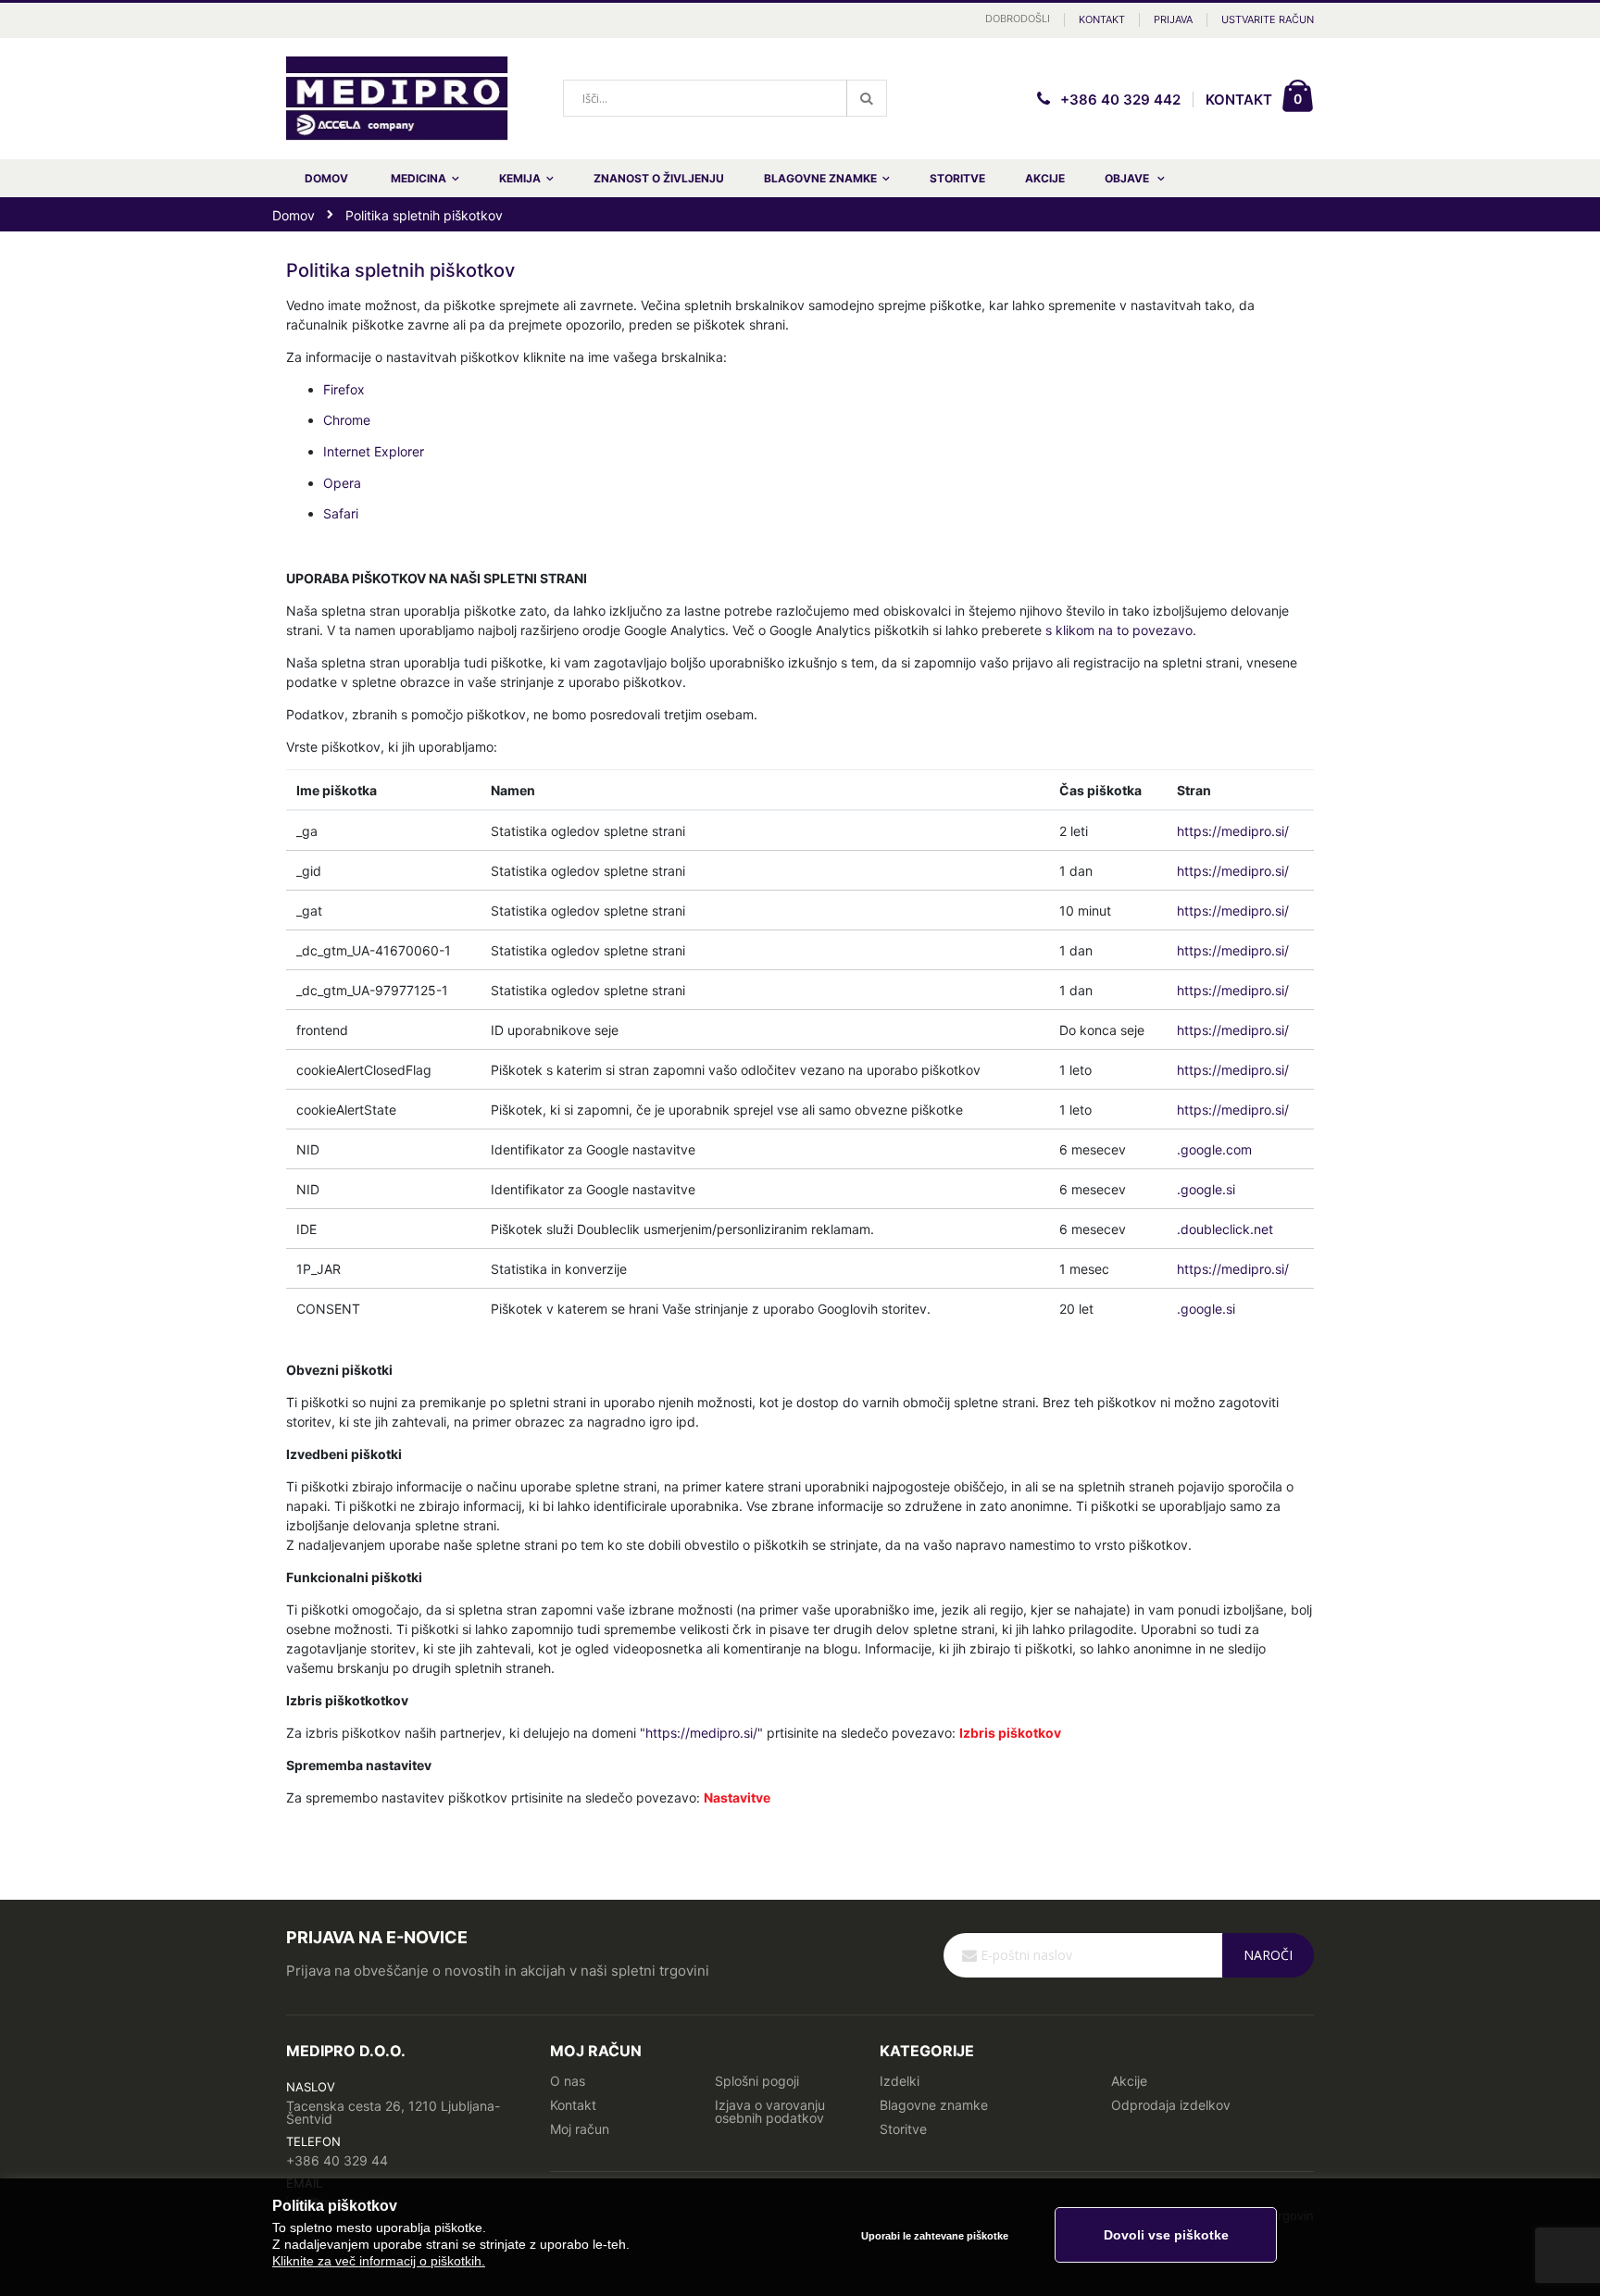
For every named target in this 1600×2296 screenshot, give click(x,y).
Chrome (347, 420)
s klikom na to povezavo (1119, 630)
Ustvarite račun (1268, 19)
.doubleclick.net (1225, 1229)
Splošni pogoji (757, 2081)
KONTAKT (1239, 100)
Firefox (344, 389)
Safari (341, 513)
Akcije (1129, 2081)
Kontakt (1102, 19)
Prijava (1173, 19)
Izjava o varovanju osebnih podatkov (770, 2111)
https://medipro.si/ (1233, 831)
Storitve (903, 2129)
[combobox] (725, 98)
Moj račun (580, 2129)
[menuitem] (1135, 178)
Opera (342, 483)
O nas (568, 2081)
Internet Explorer (374, 451)
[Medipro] (397, 99)
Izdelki (900, 2081)
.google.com (1214, 1149)
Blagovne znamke (934, 2105)
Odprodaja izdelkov (1171, 2105)
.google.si (1206, 1189)
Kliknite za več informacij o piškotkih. (379, 2261)
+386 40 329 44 (337, 2160)
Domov (294, 215)
